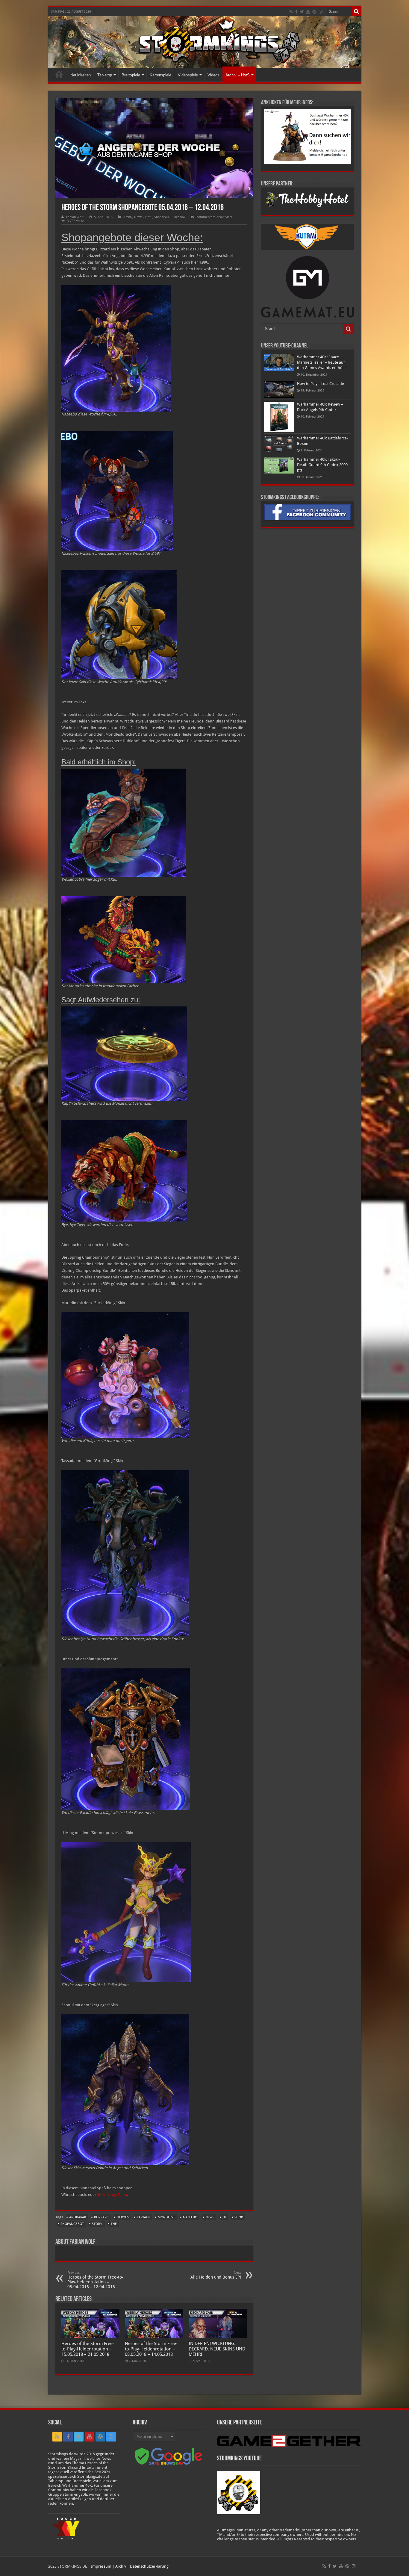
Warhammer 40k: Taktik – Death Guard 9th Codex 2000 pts (322, 465)
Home (59, 74)
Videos (213, 75)
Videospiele (188, 75)
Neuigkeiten (81, 75)
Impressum (101, 2566)
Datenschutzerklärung (149, 2566)
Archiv (128, 217)
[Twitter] (302, 12)
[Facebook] (296, 12)
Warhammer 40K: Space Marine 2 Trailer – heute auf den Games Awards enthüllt (321, 362)
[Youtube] (308, 12)
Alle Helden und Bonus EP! (216, 2275)
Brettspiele (131, 75)
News (210, 2217)
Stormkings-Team (112, 2195)
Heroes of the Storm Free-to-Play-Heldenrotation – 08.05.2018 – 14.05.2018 (151, 2349)
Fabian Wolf (75, 217)
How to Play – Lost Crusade (321, 384)
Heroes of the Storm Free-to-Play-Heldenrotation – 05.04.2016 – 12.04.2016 (95, 2280)
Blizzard (101, 2217)
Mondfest (166, 2217)
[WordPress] (314, 12)
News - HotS (143, 217)
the (114, 2224)
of (224, 2217)
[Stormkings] (205, 42)
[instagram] (321, 12)
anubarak (78, 2217)
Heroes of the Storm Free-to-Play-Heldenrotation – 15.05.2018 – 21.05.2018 (88, 2349)
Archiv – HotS (238, 75)
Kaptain (143, 2217)
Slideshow (178, 217)
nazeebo (190, 2217)
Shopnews (162, 217)
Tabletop (105, 75)
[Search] (357, 11)
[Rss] (291, 12)
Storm (97, 2224)
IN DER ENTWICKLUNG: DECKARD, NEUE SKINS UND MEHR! (217, 2349)
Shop (239, 2217)
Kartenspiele (160, 75)
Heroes (123, 2217)
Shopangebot (72, 2224)
